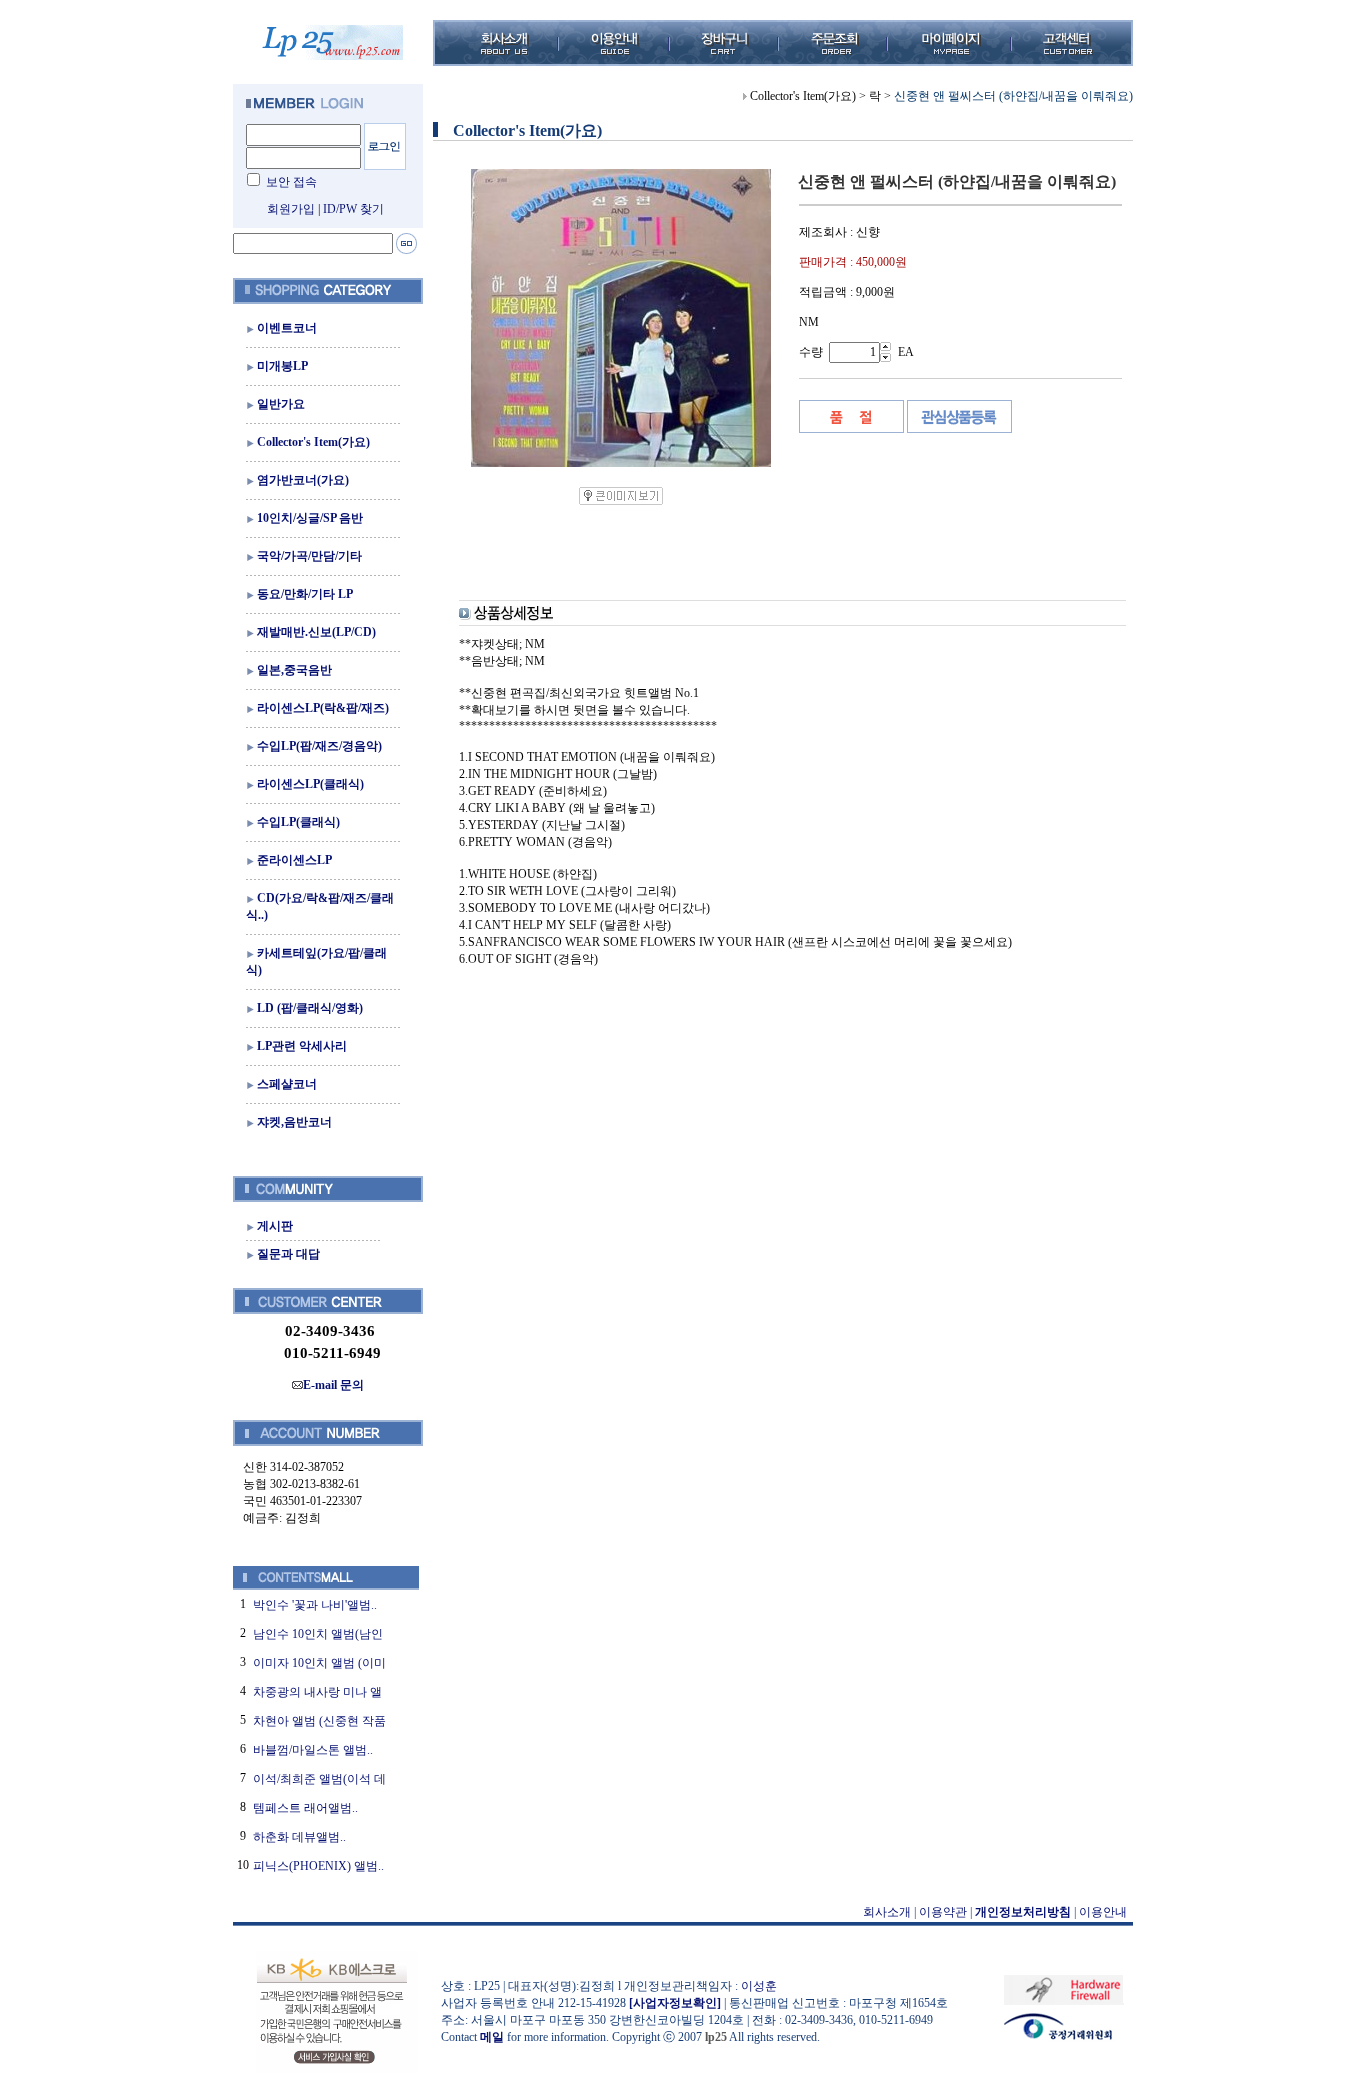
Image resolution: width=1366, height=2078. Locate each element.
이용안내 (1103, 1912)
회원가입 (291, 209)
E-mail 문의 (333, 1385)
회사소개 (887, 1912)
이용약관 (943, 1912)
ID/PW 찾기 (353, 209)
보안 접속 (291, 182)
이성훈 (759, 1986)
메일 (492, 2037)
